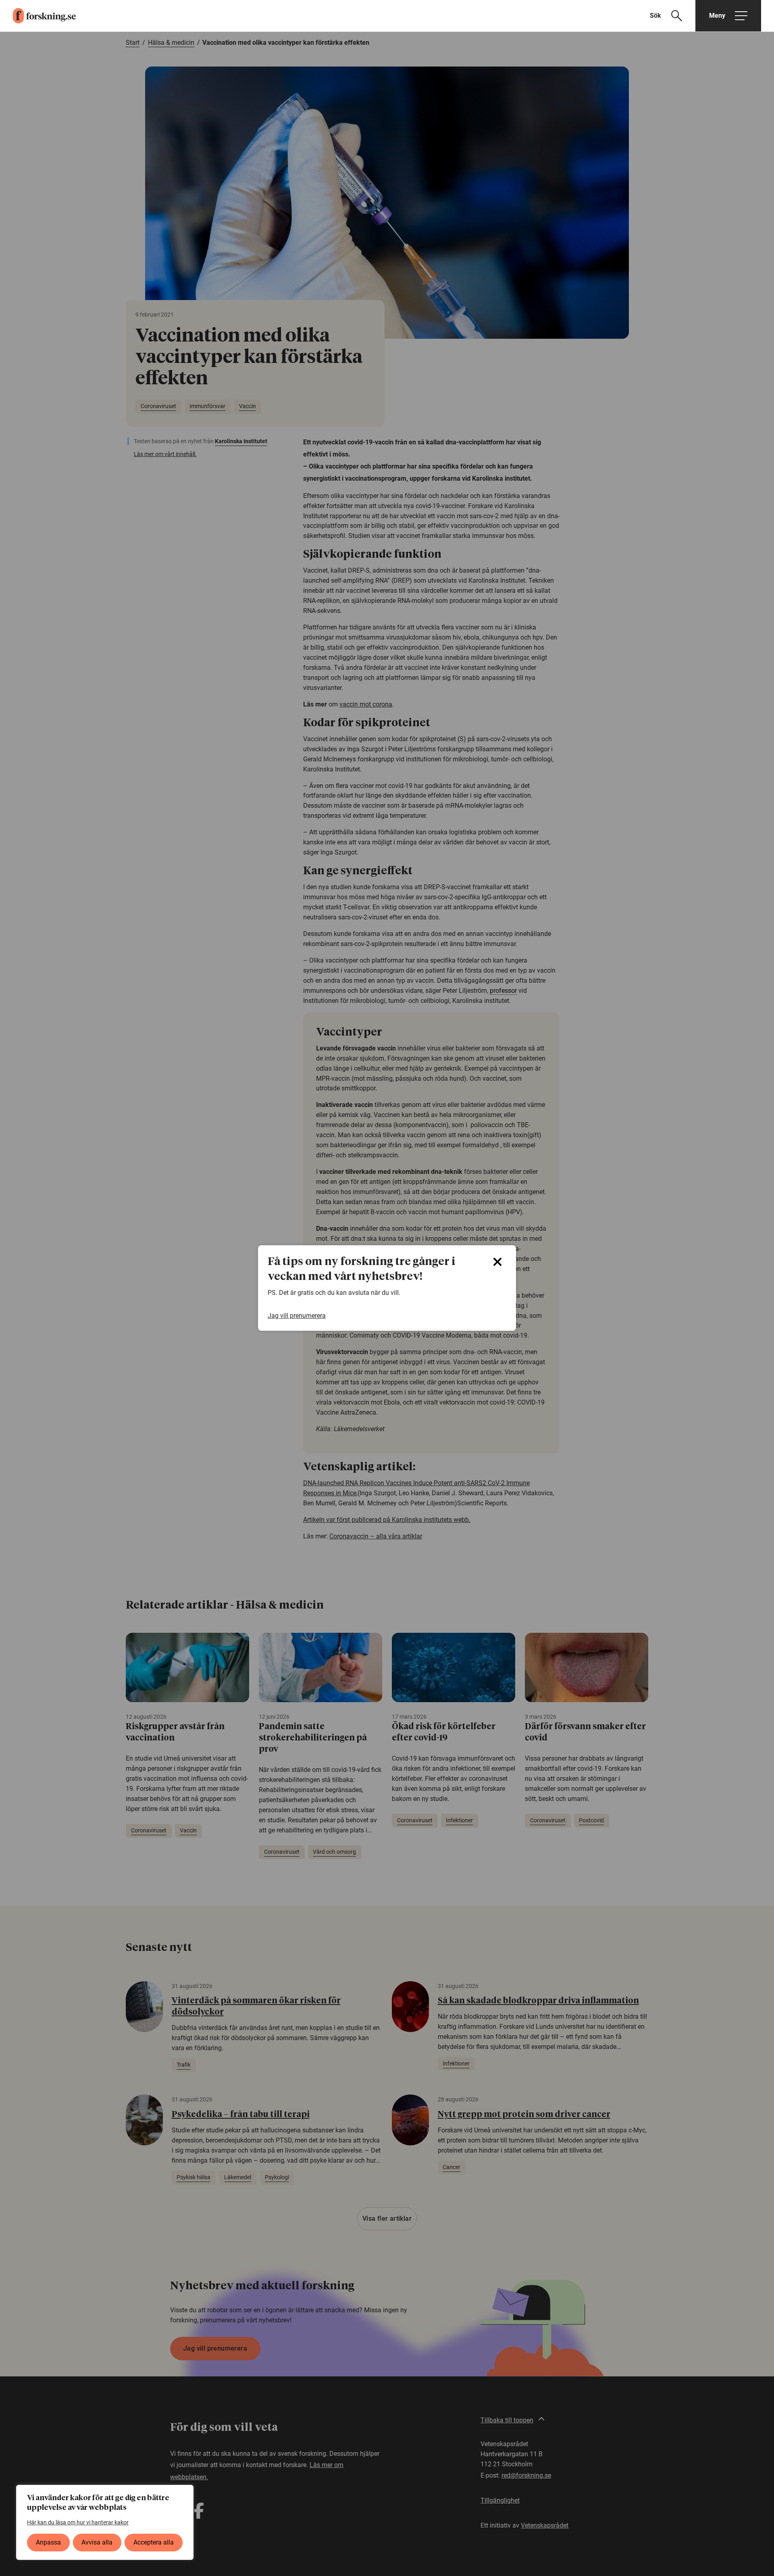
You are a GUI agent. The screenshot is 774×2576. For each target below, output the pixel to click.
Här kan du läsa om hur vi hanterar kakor (78, 2522)
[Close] (497, 1262)
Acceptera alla (154, 2542)
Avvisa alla (97, 2542)
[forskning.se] (38, 16)
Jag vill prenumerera (297, 1316)
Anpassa (48, 2542)
